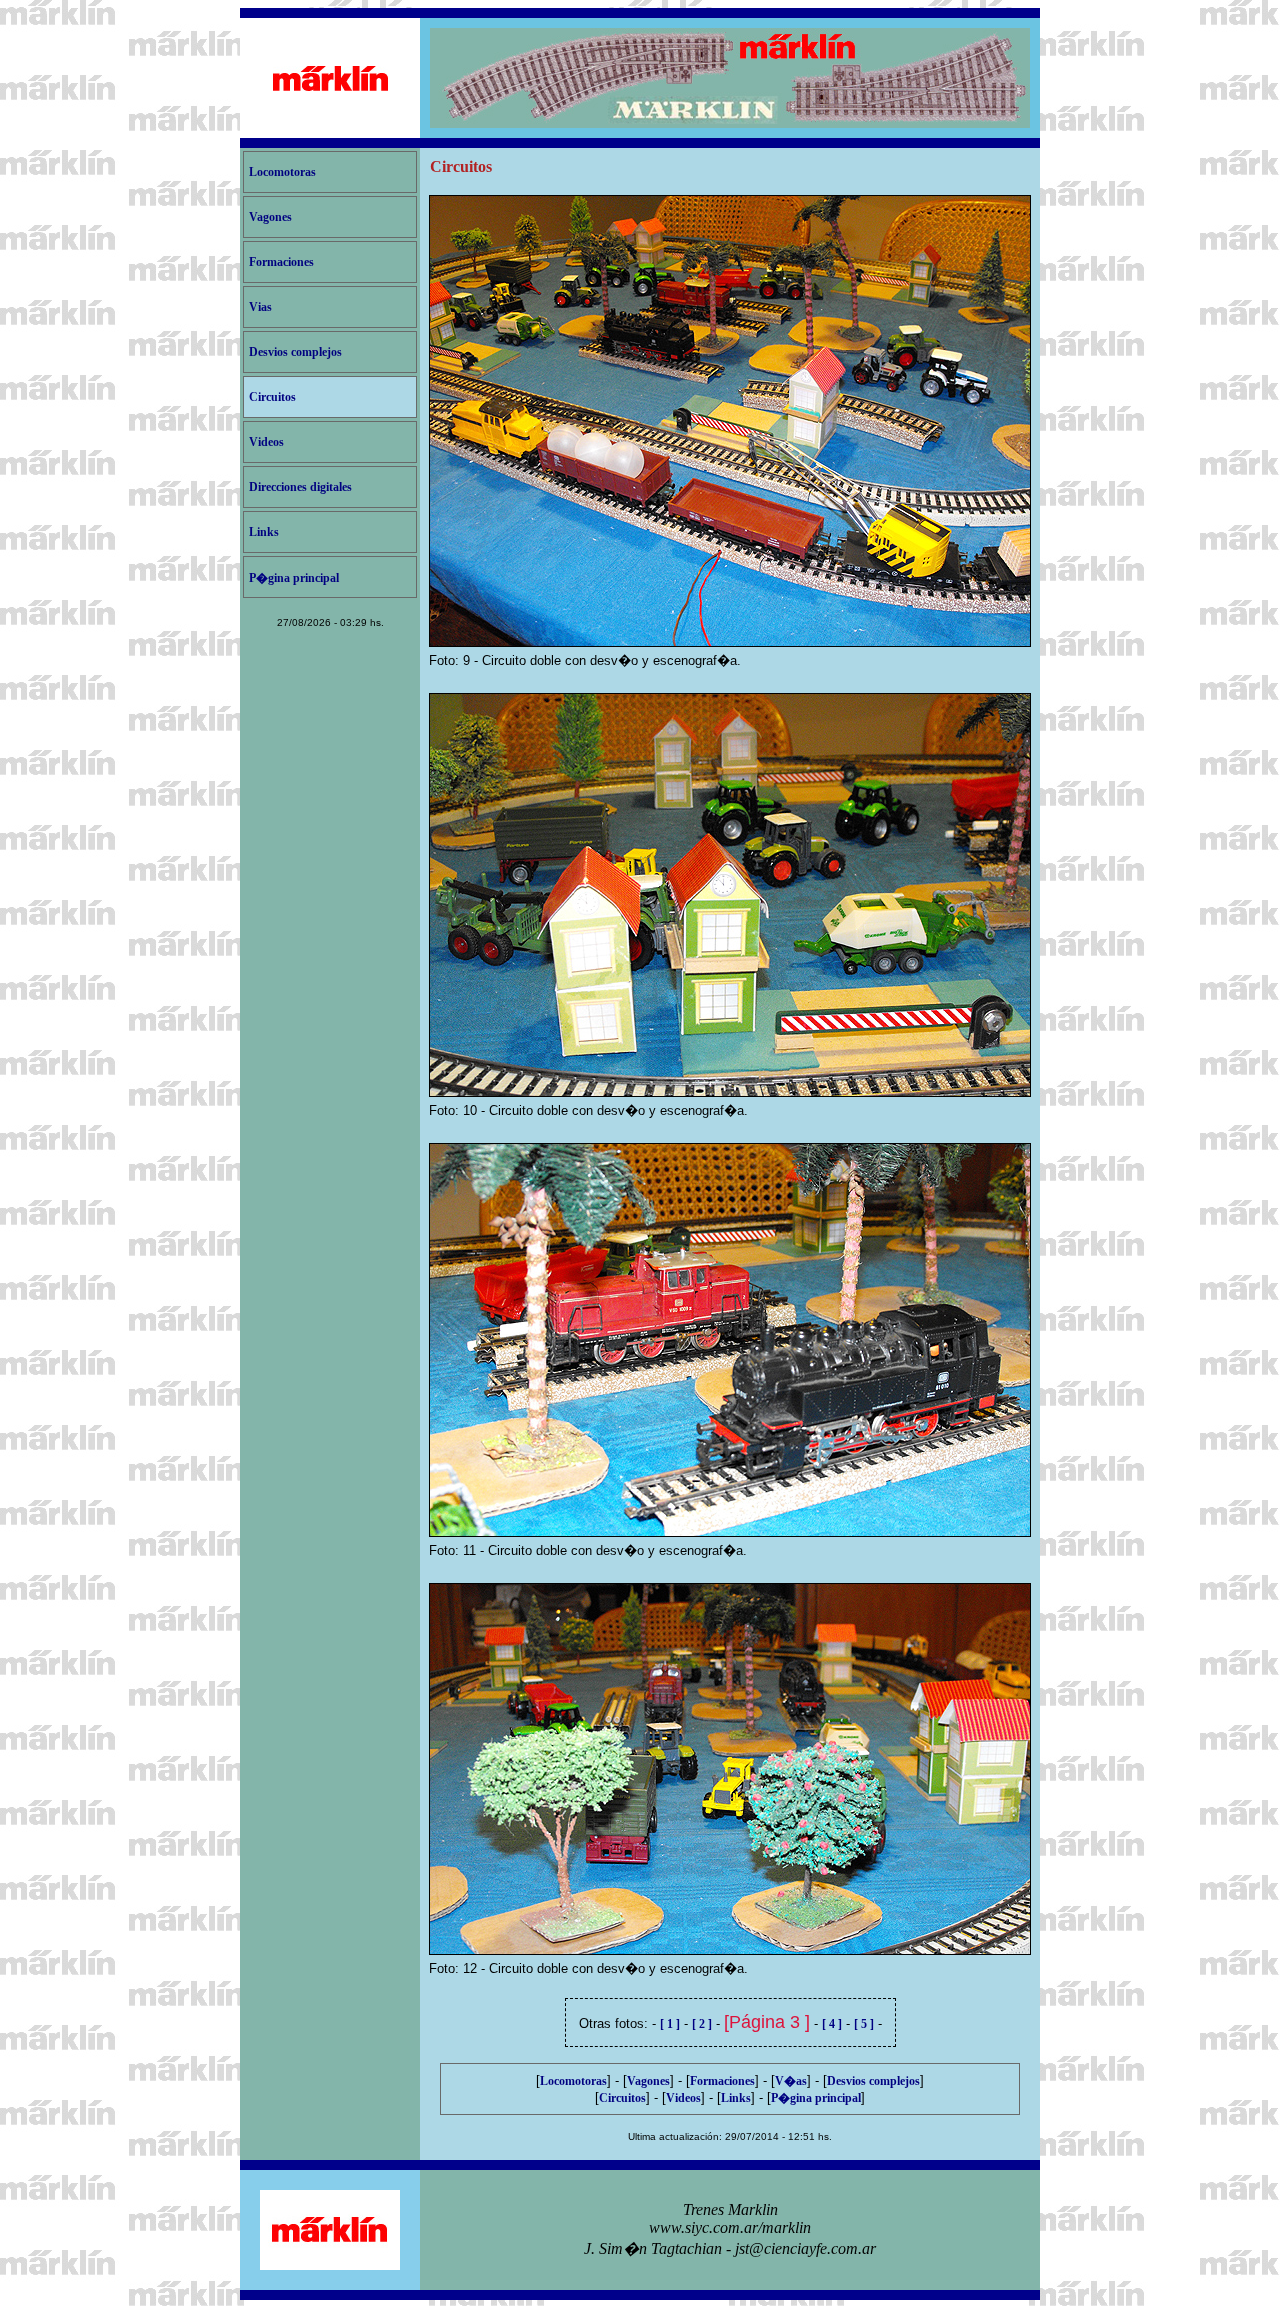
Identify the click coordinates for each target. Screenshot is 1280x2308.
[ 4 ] (832, 2024)
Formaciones (281, 262)
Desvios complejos (295, 352)
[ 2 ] (702, 2024)
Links (264, 532)
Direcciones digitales (300, 487)
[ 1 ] (670, 2024)
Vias (260, 307)
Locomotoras (282, 172)
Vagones (270, 217)
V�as (791, 2081)
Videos (266, 442)
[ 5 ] (864, 2024)
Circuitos (272, 397)
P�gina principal (294, 578)
